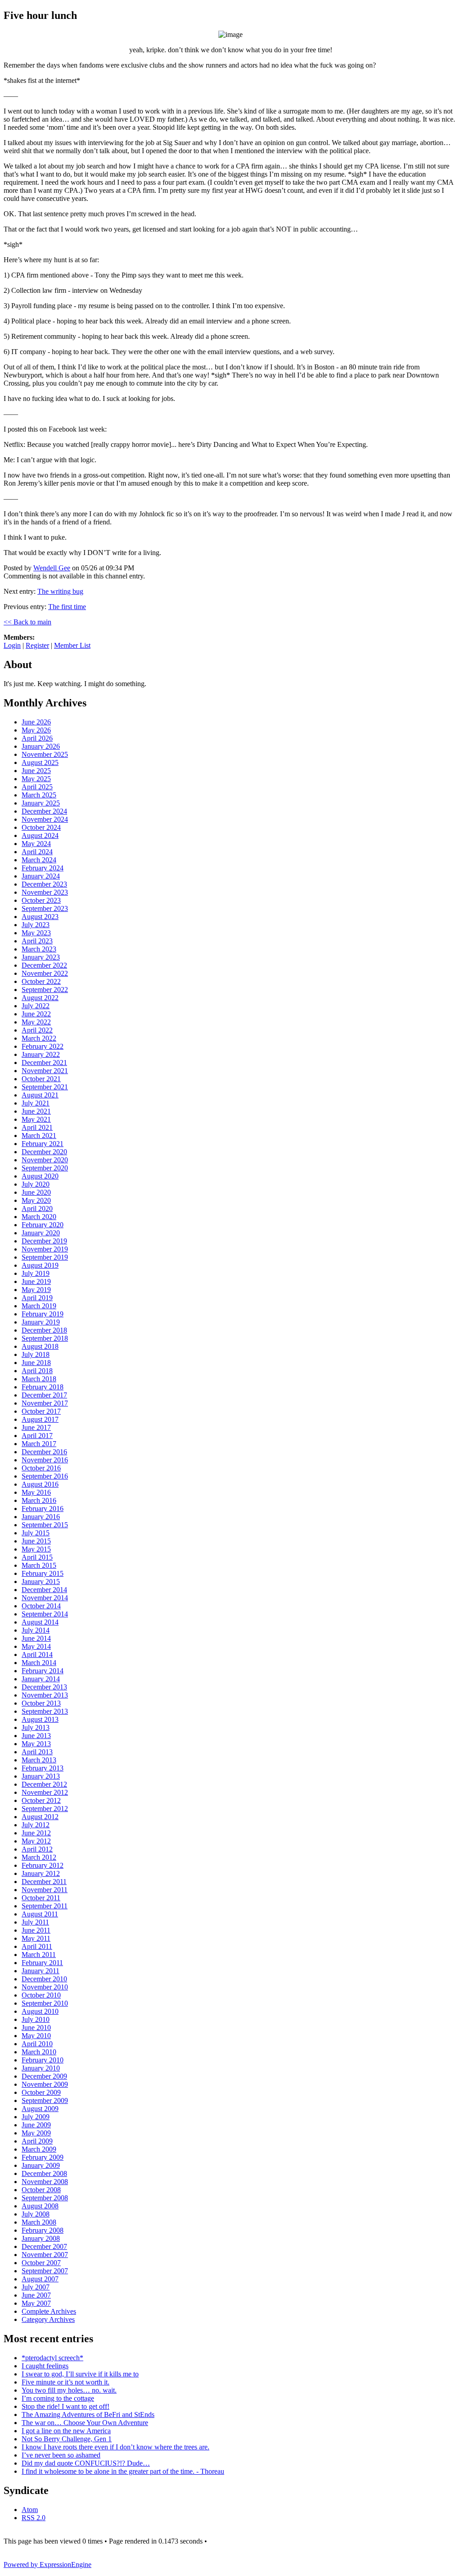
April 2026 (37, 738)
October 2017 (41, 1411)
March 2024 (39, 860)
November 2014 (45, 1598)
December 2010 (44, 1979)
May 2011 (36, 1938)
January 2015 (41, 1582)
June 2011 (36, 1930)
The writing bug (60, 591)
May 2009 (36, 2133)
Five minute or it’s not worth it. (66, 2382)
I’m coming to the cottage (58, 2398)
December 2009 (44, 2076)
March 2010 (39, 2052)
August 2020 (40, 1176)
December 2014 (44, 1590)
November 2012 (45, 1792)
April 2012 (37, 1849)
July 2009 (36, 2117)
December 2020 (44, 1152)
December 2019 (44, 1241)
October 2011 (41, 1898)
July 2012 (36, 1825)
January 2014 (41, 1679)
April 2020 (37, 1208)
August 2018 (40, 1346)
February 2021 (43, 1144)
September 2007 (45, 2271)
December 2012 (44, 1784)
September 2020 (45, 1168)
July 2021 (36, 1103)
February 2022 (43, 1046)
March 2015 (39, 1565)
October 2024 (41, 827)
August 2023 (40, 917)
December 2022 (44, 965)
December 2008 (44, 2173)
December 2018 (44, 1330)
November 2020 (45, 1160)
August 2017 (40, 1419)
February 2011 (42, 1963)
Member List (72, 645)
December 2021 (44, 1063)
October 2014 (41, 1606)
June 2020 (36, 1192)
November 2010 (45, 1987)
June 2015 (36, 1541)
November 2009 (45, 2084)
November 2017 (45, 1403)
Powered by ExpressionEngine (47, 2565)
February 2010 (43, 2060)
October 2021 (41, 1079)
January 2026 (41, 746)
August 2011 (40, 1914)
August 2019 (40, 1265)
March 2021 (39, 1136)
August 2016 (40, 1484)
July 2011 (35, 1922)
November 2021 (45, 1071)
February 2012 (43, 1865)
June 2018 (36, 1363)
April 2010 (37, 2044)
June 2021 (36, 1111)
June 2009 (36, 2125)
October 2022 (41, 981)
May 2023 (36, 933)
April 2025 (37, 787)
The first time (67, 607)
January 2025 (41, 803)
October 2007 (41, 2263)
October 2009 (41, 2092)
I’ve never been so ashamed (61, 2455)
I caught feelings (45, 2366)
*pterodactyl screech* (52, 2358)
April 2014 (37, 1654)
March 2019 (39, 1306)
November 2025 (45, 754)
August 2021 (40, 1095)
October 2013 (41, 1703)
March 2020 (39, 1217)
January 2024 (41, 876)
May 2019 (36, 1290)
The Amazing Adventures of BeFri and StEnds (88, 2414)
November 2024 (45, 819)
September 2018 (45, 1338)
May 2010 (36, 2036)
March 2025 (39, 795)
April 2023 (37, 941)
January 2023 (41, 957)
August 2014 (40, 1622)
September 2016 (45, 1476)
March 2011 (39, 1955)
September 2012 (45, 1809)
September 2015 (45, 1525)
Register (37, 645)
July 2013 (36, 1727)
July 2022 (36, 1006)
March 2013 (39, 1760)
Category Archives (48, 2319)
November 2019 (45, 1249)
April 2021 (37, 1127)
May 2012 (36, 1841)
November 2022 (45, 973)
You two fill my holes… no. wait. (69, 2390)
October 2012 (41, 1800)
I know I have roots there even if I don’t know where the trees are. (115, 2447)
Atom (30, 2510)
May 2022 (36, 1022)
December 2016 (44, 1452)
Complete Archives (49, 2311)
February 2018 (43, 1387)
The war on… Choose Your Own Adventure (85, 2423)
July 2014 (36, 1630)
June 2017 (36, 1427)
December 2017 (44, 1395)
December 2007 (44, 2246)
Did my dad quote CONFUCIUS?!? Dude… (86, 2463)
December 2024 (44, 811)
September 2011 (45, 1906)
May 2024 (36, 844)
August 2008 (40, 2206)
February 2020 (43, 1225)
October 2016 (41, 1468)
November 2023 (45, 892)
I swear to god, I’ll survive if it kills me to (80, 2374)
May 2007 (36, 2303)
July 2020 (36, 1184)
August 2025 (40, 762)
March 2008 (39, 2222)
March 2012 (39, 1857)
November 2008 (45, 2182)
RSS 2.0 (34, 2518)
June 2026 (36, 722)
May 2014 (36, 1646)
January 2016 (41, 1517)
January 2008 (41, 2238)
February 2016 (43, 1509)
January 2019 (41, 1322)
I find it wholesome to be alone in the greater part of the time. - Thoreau (123, 2471)
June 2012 (36, 1833)
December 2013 (44, 1687)
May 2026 (36, 730)
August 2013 (40, 1719)
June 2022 (36, 1014)
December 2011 (44, 1882)
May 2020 (36, 1200)
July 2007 (36, 2287)
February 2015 (43, 1573)
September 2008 (45, 2198)
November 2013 (45, 1695)
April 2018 (37, 1371)
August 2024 (40, 835)
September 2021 (45, 1087)
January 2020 (41, 1233)
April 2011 (37, 1946)
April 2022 (37, 1030)
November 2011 (45, 1890)
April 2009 (37, 2141)
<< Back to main (27, 622)
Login (12, 645)
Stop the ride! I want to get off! (66, 2406)
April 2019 (37, 1298)
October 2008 (41, 2190)
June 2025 (36, 771)
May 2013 (36, 1744)
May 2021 (36, 1119)
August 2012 (40, 1817)
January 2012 (41, 1873)
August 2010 (40, 2011)
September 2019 (45, 1257)
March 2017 (39, 1444)
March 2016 (39, 1500)
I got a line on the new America (66, 2431)
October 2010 (41, 1995)
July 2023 (36, 925)
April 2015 (37, 1557)
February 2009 (43, 2157)
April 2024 (37, 852)
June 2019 (36, 1281)
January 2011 (41, 1971)
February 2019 (43, 1314)
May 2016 (36, 1492)
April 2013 (37, 1752)
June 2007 (36, 2295)
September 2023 (45, 908)
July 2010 (36, 2019)
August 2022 (40, 998)
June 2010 (36, 2028)
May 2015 (36, 1549)
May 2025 (36, 779)
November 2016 (45, 1460)
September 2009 (45, 2100)
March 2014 (39, 1663)
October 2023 (41, 900)
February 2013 (43, 1768)
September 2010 (45, 2003)
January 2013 (41, 1776)
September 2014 (45, 1614)
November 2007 (45, 2255)
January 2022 (41, 1054)
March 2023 (39, 949)
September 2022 (45, 990)
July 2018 (36, 1354)
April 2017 (37, 1436)
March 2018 (39, 1379)
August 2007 (40, 2279)
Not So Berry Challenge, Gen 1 (67, 2439)
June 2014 (36, 1638)
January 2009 (41, 2165)
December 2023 (44, 884)
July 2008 (36, 2214)
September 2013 (45, 1711)
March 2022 (39, 1038)
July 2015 (36, 1533)
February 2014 (43, 1671)
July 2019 (36, 1273)
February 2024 (43, 868)
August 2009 (40, 2109)
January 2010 (41, 2068)
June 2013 (36, 1736)
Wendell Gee (52, 568)
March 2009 (39, 2149)
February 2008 (43, 2230)
